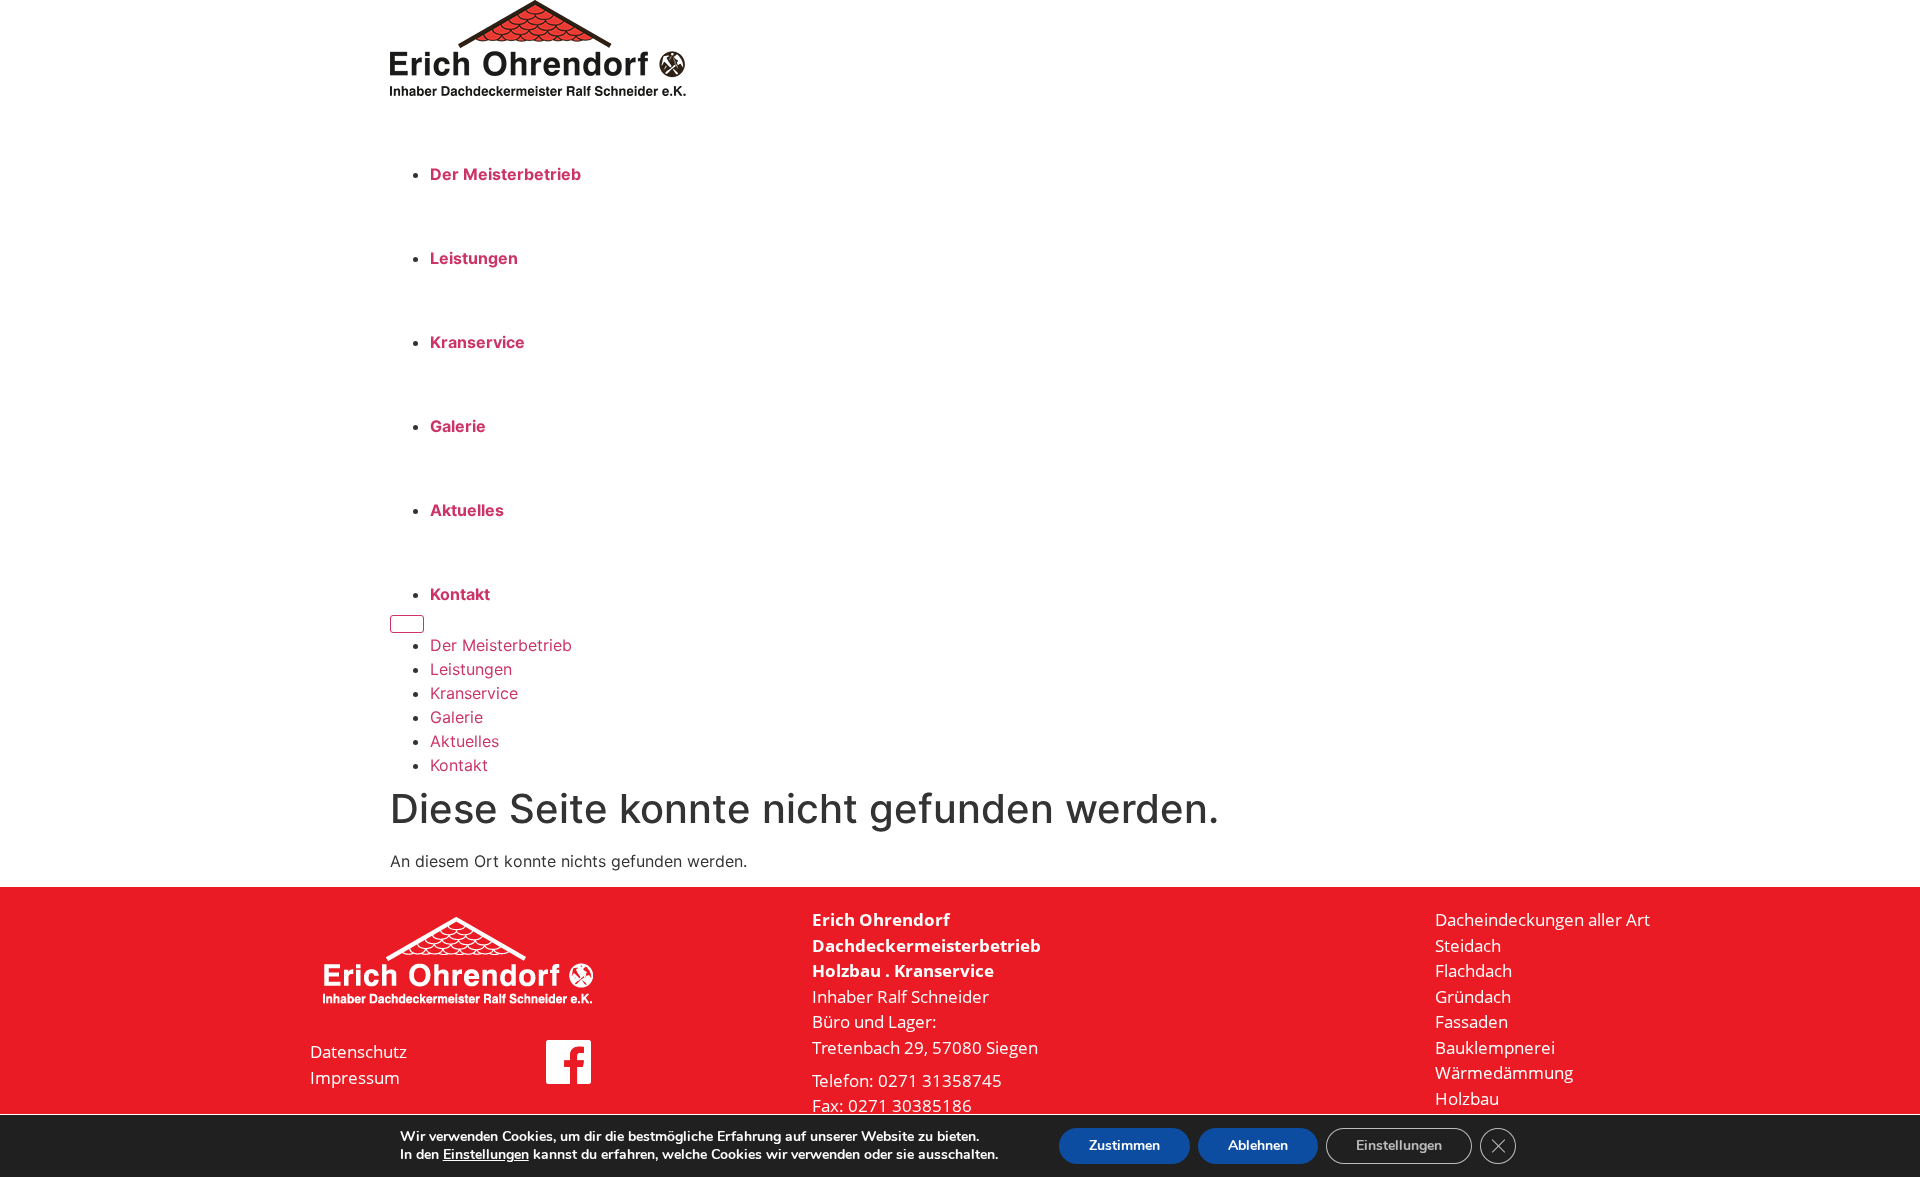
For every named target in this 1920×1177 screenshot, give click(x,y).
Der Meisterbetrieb (505, 174)
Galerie (458, 426)
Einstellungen (486, 1155)
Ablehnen (1258, 1145)
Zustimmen (1124, 1145)
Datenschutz (358, 1051)
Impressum (355, 1077)
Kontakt (460, 594)
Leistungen (474, 258)
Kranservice (477, 342)
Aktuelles (467, 510)
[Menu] (407, 624)
